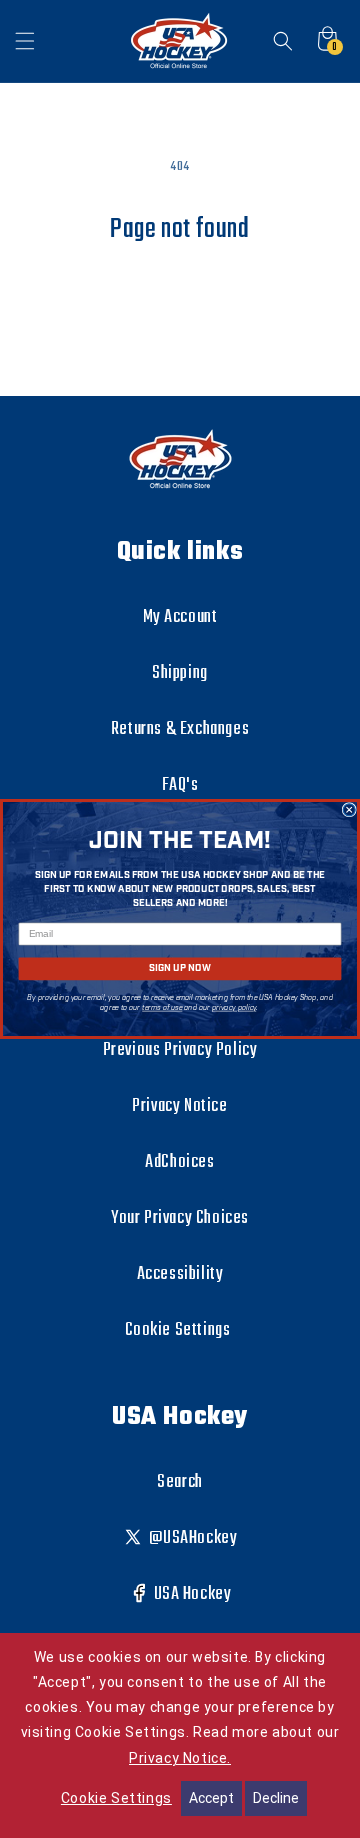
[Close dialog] (349, 810)
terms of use (162, 1008)
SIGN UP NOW (179, 968)
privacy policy (234, 1008)
